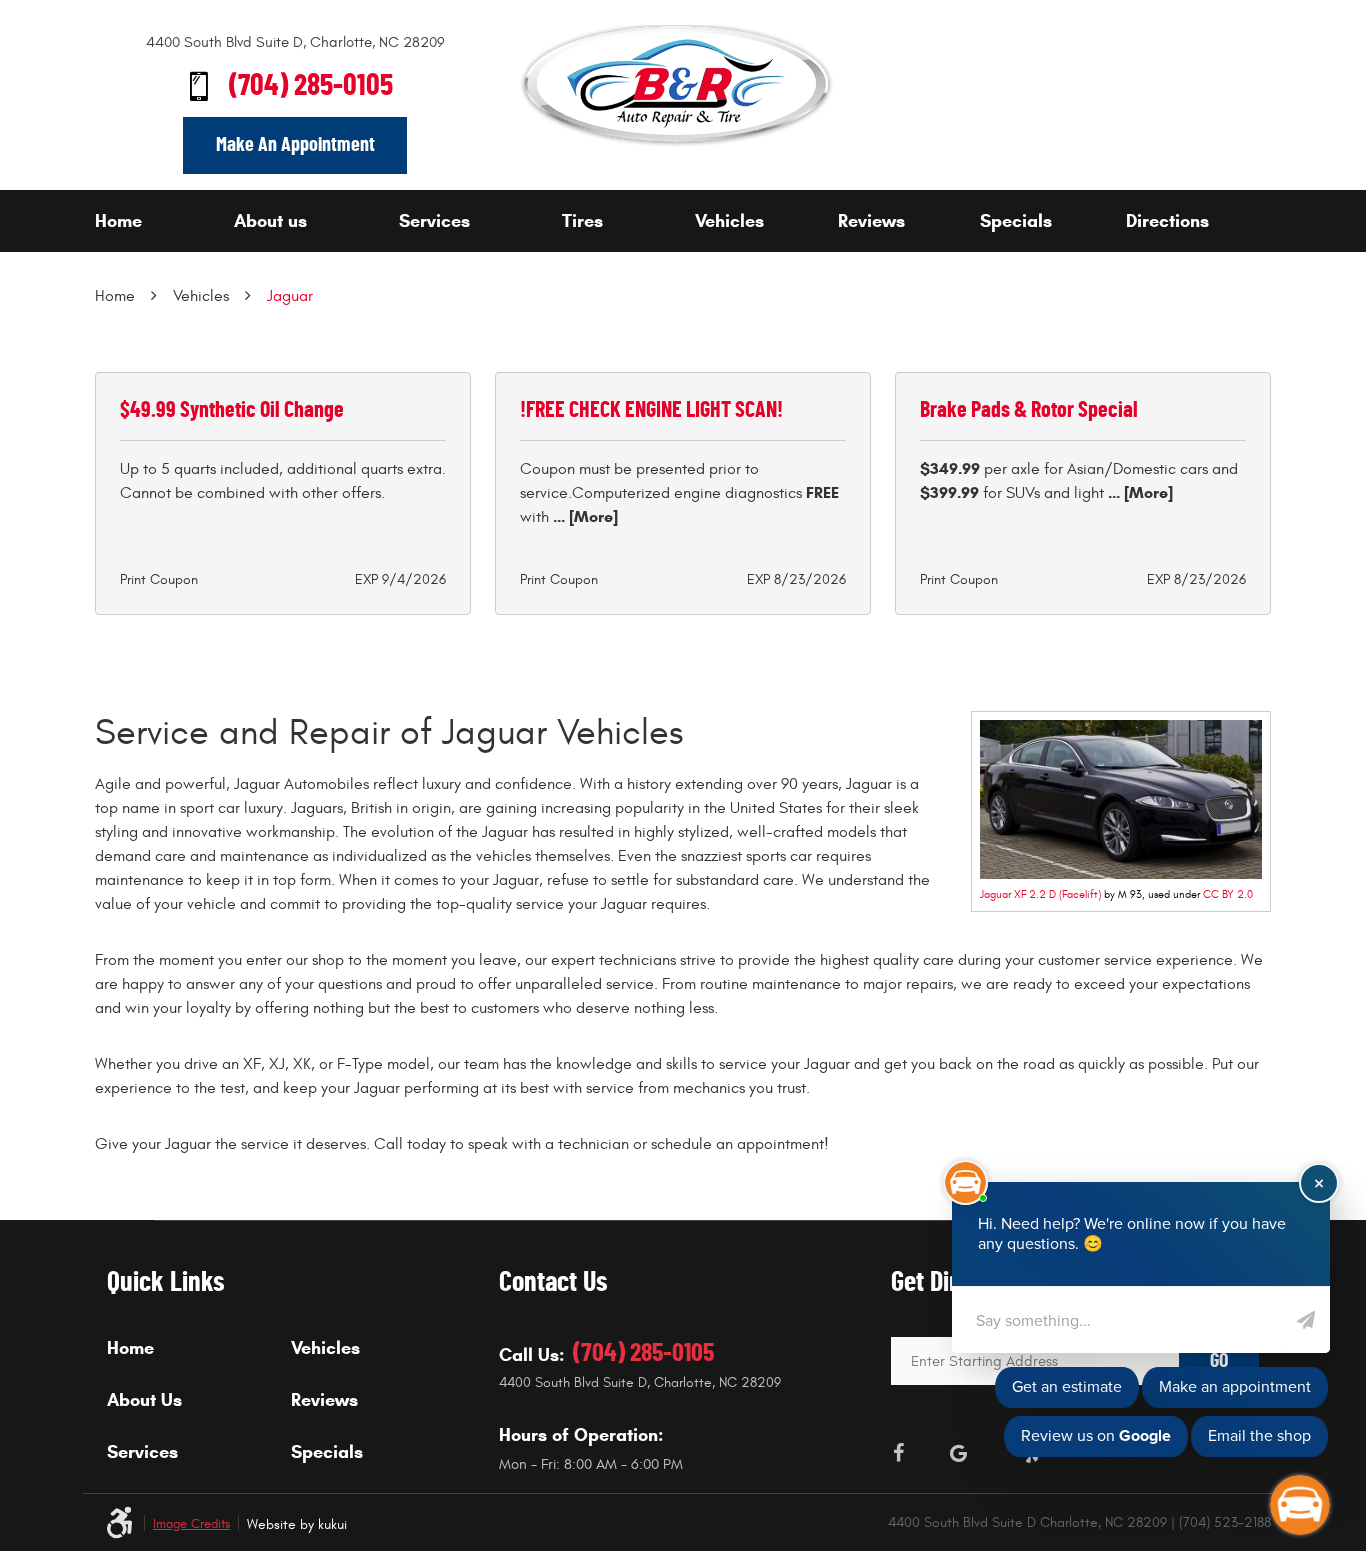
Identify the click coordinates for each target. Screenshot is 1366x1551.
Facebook (899, 1453)
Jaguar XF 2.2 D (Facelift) (1040, 894)
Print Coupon (159, 579)
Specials (1016, 221)
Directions (1167, 221)
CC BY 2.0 (1228, 894)
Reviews (871, 221)
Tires (582, 221)
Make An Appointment (295, 145)
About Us (144, 1400)
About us (270, 221)
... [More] (583, 516)
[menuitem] (158, 221)
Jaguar (290, 296)
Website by (297, 1524)
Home (118, 221)
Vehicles (729, 221)
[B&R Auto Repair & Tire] (676, 86)
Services (434, 221)
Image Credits (191, 1524)
